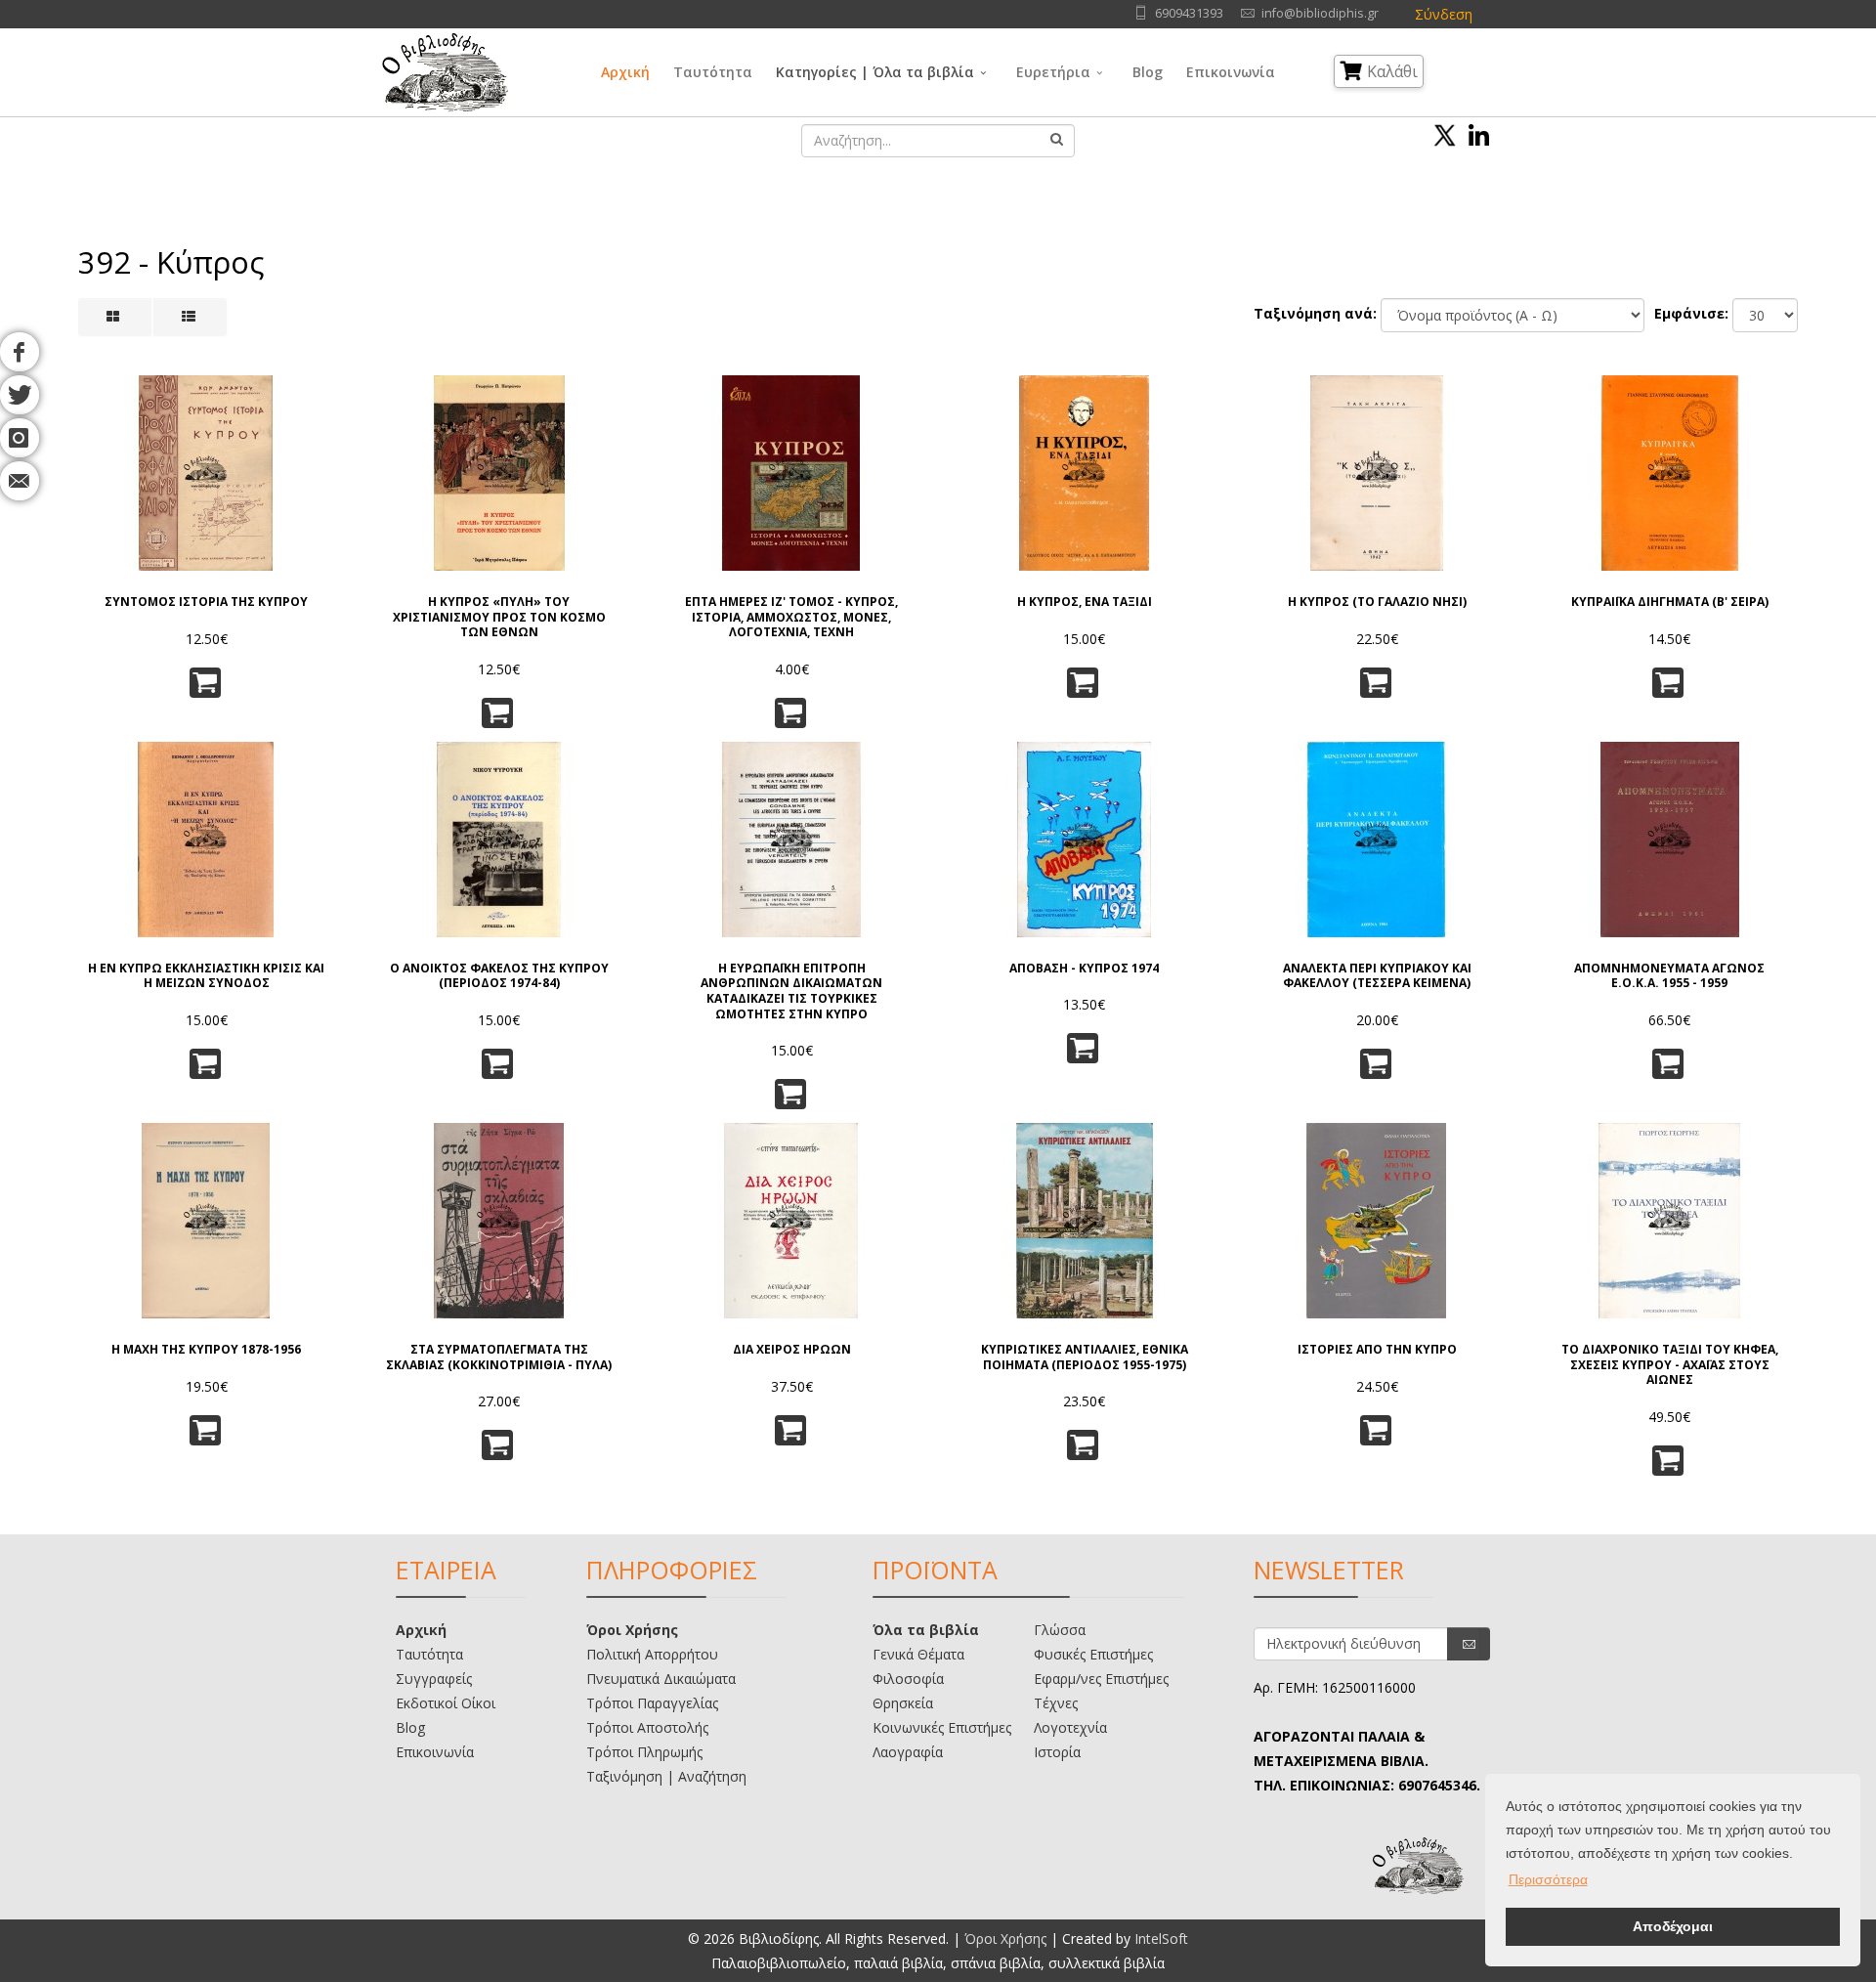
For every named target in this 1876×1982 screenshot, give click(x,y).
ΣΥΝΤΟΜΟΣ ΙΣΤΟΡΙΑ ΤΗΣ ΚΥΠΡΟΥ (206, 602)
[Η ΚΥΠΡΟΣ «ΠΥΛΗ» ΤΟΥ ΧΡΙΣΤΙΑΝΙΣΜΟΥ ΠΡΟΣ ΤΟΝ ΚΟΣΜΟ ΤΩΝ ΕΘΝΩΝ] (499, 473)
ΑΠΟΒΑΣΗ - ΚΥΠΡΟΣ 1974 (1084, 969)
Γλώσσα (1060, 1630)
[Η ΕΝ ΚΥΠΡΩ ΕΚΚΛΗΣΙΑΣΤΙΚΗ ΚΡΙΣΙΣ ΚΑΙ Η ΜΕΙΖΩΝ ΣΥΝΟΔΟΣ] (206, 840)
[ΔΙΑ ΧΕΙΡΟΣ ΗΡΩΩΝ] (791, 1221)
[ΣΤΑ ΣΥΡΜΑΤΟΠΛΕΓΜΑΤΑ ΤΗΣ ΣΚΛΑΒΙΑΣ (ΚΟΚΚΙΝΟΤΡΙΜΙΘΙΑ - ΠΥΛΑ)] (499, 1221)
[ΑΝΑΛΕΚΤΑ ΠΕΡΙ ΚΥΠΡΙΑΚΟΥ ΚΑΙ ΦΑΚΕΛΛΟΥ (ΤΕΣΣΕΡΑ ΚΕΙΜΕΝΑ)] (1377, 840)
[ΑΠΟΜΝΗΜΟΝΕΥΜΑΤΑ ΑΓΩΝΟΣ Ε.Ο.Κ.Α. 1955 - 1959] (1670, 840)
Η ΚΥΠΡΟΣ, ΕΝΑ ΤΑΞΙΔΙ (1085, 602)
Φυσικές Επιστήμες (1093, 1654)
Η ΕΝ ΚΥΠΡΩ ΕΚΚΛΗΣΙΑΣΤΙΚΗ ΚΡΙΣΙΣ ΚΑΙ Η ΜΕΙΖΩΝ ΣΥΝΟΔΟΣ (206, 976)
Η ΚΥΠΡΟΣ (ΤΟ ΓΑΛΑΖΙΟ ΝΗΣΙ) (1377, 602)
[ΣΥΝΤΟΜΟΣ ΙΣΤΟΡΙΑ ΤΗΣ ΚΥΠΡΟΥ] (206, 473)
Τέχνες (1056, 1703)
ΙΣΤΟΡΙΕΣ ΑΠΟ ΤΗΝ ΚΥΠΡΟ (1377, 1350)
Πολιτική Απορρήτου (652, 1654)
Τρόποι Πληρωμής (644, 1752)
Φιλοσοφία (908, 1679)
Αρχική (625, 72)
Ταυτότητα (713, 72)
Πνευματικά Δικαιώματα (661, 1679)
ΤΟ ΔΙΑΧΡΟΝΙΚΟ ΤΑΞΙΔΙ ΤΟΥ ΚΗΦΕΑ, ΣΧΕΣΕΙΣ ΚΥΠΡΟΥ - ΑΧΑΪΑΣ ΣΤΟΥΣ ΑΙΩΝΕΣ (1670, 1365)
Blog (1148, 72)
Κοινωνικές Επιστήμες (942, 1727)
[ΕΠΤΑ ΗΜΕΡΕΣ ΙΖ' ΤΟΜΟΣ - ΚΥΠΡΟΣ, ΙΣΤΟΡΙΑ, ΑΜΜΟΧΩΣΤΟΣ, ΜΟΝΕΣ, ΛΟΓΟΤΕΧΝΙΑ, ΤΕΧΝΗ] (791, 473)
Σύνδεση (1444, 14)
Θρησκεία (903, 1703)
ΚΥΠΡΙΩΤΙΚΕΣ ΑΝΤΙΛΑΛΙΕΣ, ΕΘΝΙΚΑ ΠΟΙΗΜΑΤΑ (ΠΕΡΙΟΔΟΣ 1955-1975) (1085, 1357)
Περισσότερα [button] (1548, 1879)
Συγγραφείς (434, 1679)
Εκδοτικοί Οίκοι (446, 1703)
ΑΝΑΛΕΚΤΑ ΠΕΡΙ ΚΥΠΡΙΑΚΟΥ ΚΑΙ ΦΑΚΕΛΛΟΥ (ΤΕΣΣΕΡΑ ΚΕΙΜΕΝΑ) (1377, 976)
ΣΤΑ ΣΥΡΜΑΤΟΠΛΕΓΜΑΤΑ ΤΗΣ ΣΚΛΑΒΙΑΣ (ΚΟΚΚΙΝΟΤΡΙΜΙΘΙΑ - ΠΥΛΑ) (499, 1357)
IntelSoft (1161, 1939)
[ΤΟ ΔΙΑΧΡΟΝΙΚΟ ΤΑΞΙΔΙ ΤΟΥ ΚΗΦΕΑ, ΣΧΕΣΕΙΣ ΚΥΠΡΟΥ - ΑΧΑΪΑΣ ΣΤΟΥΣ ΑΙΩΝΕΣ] (1670, 1221)
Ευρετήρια (1053, 72)
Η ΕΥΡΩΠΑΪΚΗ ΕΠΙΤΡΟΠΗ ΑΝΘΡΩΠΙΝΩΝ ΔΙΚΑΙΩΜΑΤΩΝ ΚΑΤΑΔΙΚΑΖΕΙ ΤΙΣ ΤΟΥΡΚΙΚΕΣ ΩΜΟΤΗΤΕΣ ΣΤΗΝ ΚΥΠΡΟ (791, 991)
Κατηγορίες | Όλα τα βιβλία (875, 72)
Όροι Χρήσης (632, 1630)
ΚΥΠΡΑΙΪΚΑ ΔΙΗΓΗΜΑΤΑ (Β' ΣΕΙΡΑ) (1670, 602)
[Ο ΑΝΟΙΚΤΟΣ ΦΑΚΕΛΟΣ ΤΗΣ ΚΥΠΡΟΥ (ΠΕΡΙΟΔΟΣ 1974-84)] (499, 840)
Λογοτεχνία (1070, 1727)
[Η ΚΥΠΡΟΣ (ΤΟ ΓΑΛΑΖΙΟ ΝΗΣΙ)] (1377, 473)
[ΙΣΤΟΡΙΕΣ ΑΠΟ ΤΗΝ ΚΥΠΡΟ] (1377, 1221)
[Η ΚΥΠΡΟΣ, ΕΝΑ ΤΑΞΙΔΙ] (1085, 473)
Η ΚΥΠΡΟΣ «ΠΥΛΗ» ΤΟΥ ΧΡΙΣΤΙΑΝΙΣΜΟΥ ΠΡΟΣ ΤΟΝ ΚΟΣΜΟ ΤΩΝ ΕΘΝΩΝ (499, 617)
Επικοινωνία (1231, 72)
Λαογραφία (908, 1752)
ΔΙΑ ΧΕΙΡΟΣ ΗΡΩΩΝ (792, 1350)
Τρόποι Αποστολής (647, 1727)
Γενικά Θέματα (918, 1654)
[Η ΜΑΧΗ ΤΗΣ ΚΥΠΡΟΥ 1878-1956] (206, 1221)
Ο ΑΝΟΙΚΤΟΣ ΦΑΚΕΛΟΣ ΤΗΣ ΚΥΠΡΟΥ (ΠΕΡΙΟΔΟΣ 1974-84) (499, 976)
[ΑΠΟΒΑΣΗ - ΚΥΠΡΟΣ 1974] (1085, 840)
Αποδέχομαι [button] (1673, 1926)
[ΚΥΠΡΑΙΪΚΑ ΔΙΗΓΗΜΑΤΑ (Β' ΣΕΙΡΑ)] (1670, 473)
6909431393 (1189, 13)
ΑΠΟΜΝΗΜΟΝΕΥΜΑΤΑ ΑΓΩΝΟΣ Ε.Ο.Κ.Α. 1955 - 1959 (1669, 976)
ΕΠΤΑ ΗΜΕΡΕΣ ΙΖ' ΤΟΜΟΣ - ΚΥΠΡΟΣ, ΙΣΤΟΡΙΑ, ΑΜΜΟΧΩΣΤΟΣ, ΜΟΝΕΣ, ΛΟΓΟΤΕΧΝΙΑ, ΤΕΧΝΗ (791, 617)
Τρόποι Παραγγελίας (652, 1703)
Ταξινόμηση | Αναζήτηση (666, 1776)
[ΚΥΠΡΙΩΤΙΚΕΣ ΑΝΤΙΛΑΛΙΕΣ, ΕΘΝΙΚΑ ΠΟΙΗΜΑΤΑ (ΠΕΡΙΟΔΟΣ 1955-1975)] (1085, 1221)
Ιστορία (1057, 1752)
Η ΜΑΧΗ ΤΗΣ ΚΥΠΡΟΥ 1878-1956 (206, 1350)
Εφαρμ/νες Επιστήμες (1101, 1679)
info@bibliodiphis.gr (1320, 13)
